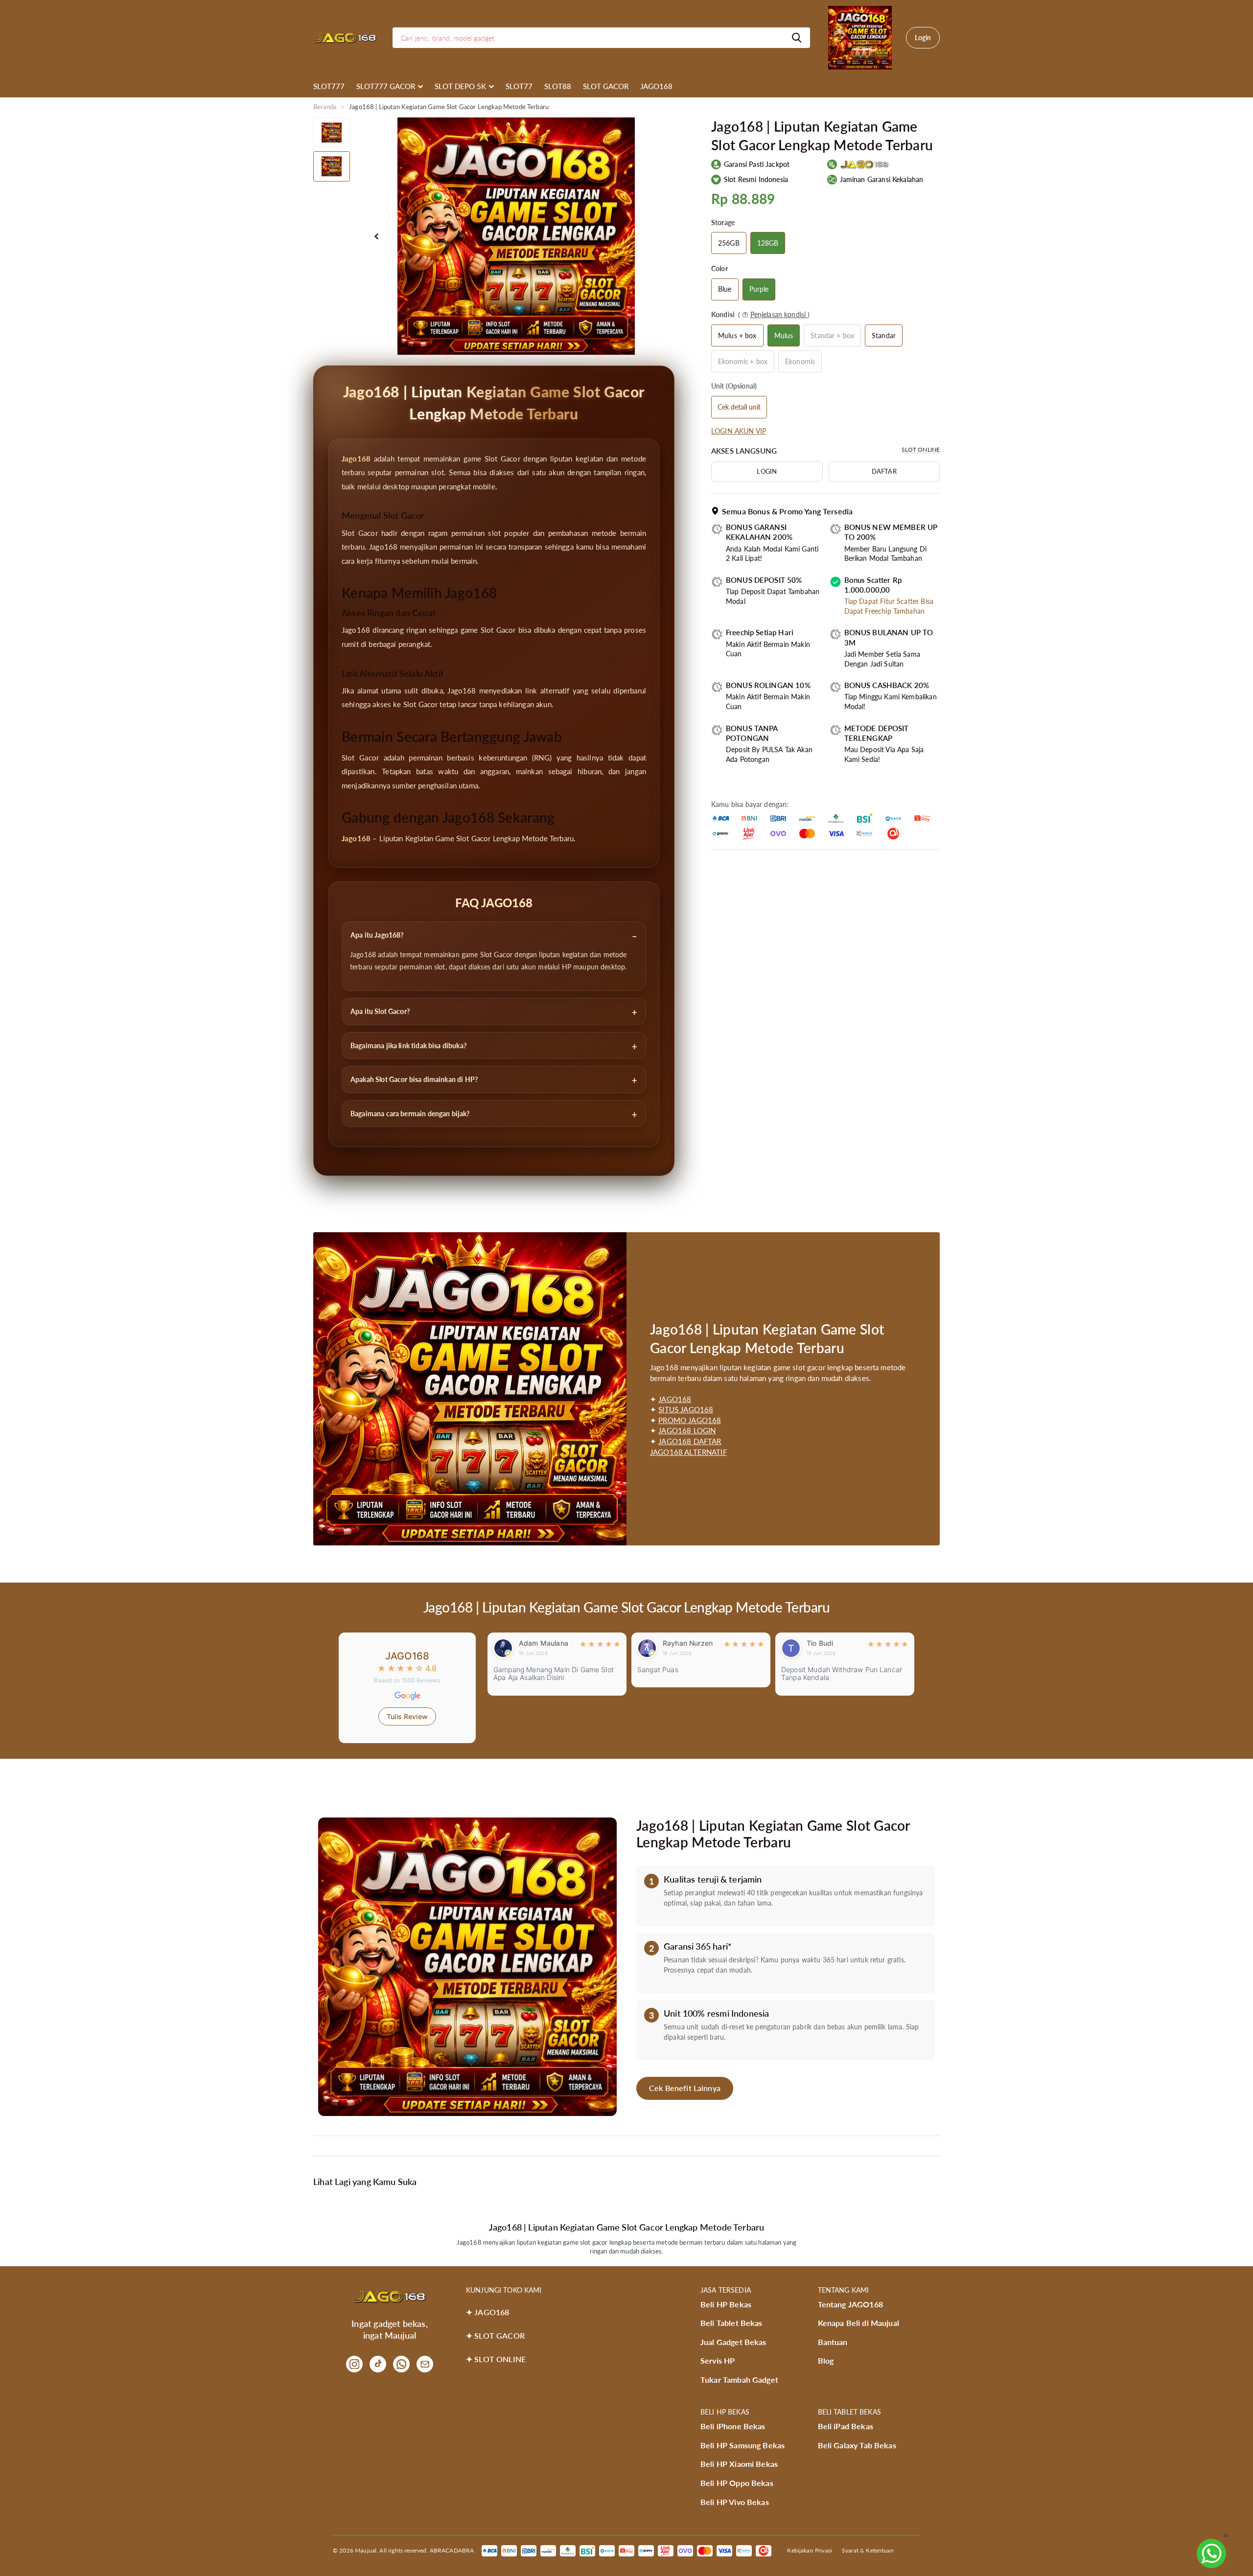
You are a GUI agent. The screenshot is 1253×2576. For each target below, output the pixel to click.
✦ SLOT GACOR (495, 2335)
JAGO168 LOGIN (687, 1430)
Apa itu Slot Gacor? (380, 1011)
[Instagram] (354, 2364)
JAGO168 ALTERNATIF (688, 1452)
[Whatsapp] (401, 2364)
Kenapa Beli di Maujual (859, 2323)
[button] (376, 236)
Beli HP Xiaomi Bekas (739, 2464)
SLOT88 (558, 86)
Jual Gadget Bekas (733, 2342)
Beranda (325, 107)
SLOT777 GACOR (386, 86)
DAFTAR (884, 471)
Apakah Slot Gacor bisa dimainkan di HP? (414, 1079)
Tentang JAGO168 (850, 2304)
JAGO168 (656, 86)
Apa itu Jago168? (377, 935)
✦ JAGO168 (487, 2312)
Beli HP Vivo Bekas (735, 2502)
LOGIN (767, 471)
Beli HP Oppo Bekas (737, 2483)
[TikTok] (378, 2364)
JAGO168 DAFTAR (690, 1441)
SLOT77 (519, 86)
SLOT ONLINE (921, 449)
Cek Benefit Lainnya (685, 2088)
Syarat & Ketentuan (868, 2550)
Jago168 (356, 459)
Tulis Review (407, 1716)
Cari (797, 38)
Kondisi (760, 314)
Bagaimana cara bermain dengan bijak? (410, 1114)
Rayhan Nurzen (544, 1643)
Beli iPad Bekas (846, 2426)
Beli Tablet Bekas (731, 2323)
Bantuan (833, 2342)
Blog (826, 2360)
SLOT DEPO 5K (460, 86)
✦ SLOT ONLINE (496, 2359)
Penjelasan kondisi (779, 314)
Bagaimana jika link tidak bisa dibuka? (408, 1046)
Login (923, 37)
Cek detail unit (739, 407)
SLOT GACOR (606, 86)
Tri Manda (823, 1643)
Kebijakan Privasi (810, 2550)
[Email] (425, 2364)
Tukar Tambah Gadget (739, 2380)
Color (719, 268)
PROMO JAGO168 (690, 1420)
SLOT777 (329, 86)
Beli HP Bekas (726, 2304)
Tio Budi (676, 1643)
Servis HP (718, 2360)
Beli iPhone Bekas (733, 2426)
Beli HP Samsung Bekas (743, 2445)
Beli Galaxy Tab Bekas (857, 2445)
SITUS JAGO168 (686, 1409)
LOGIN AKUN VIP (739, 431)
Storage (723, 222)
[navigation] (332, 132)
